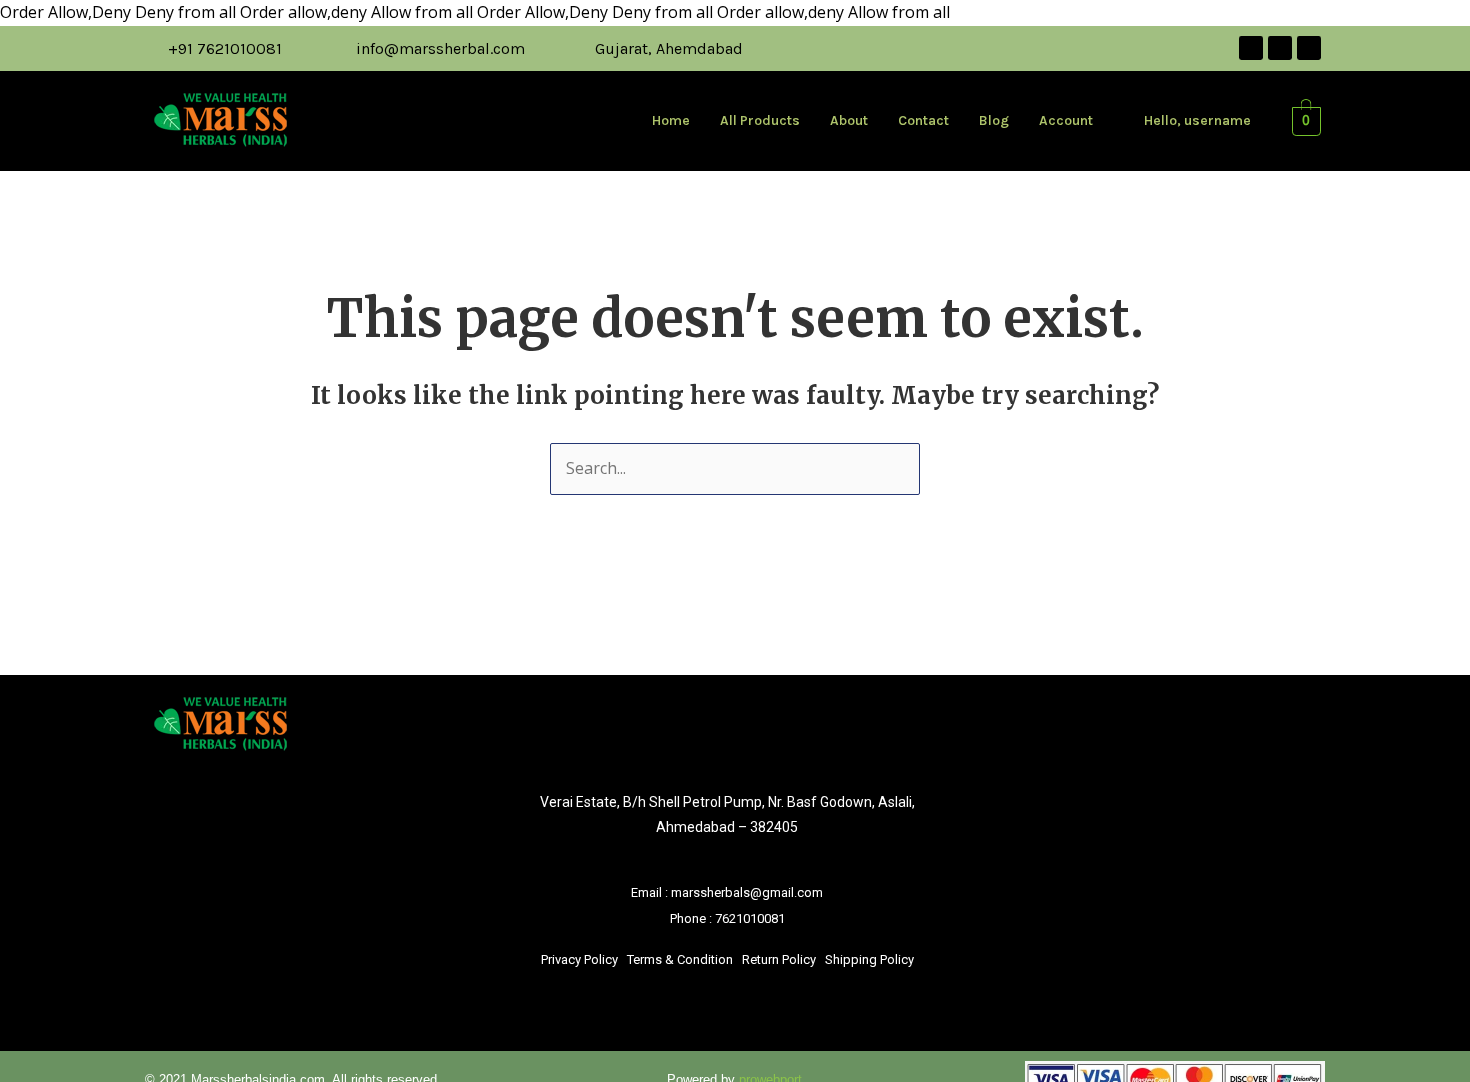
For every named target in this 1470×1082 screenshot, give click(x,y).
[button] (1076, 121)
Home (671, 120)
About (849, 120)
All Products (760, 120)
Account (1066, 120)
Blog (994, 120)
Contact (923, 120)
